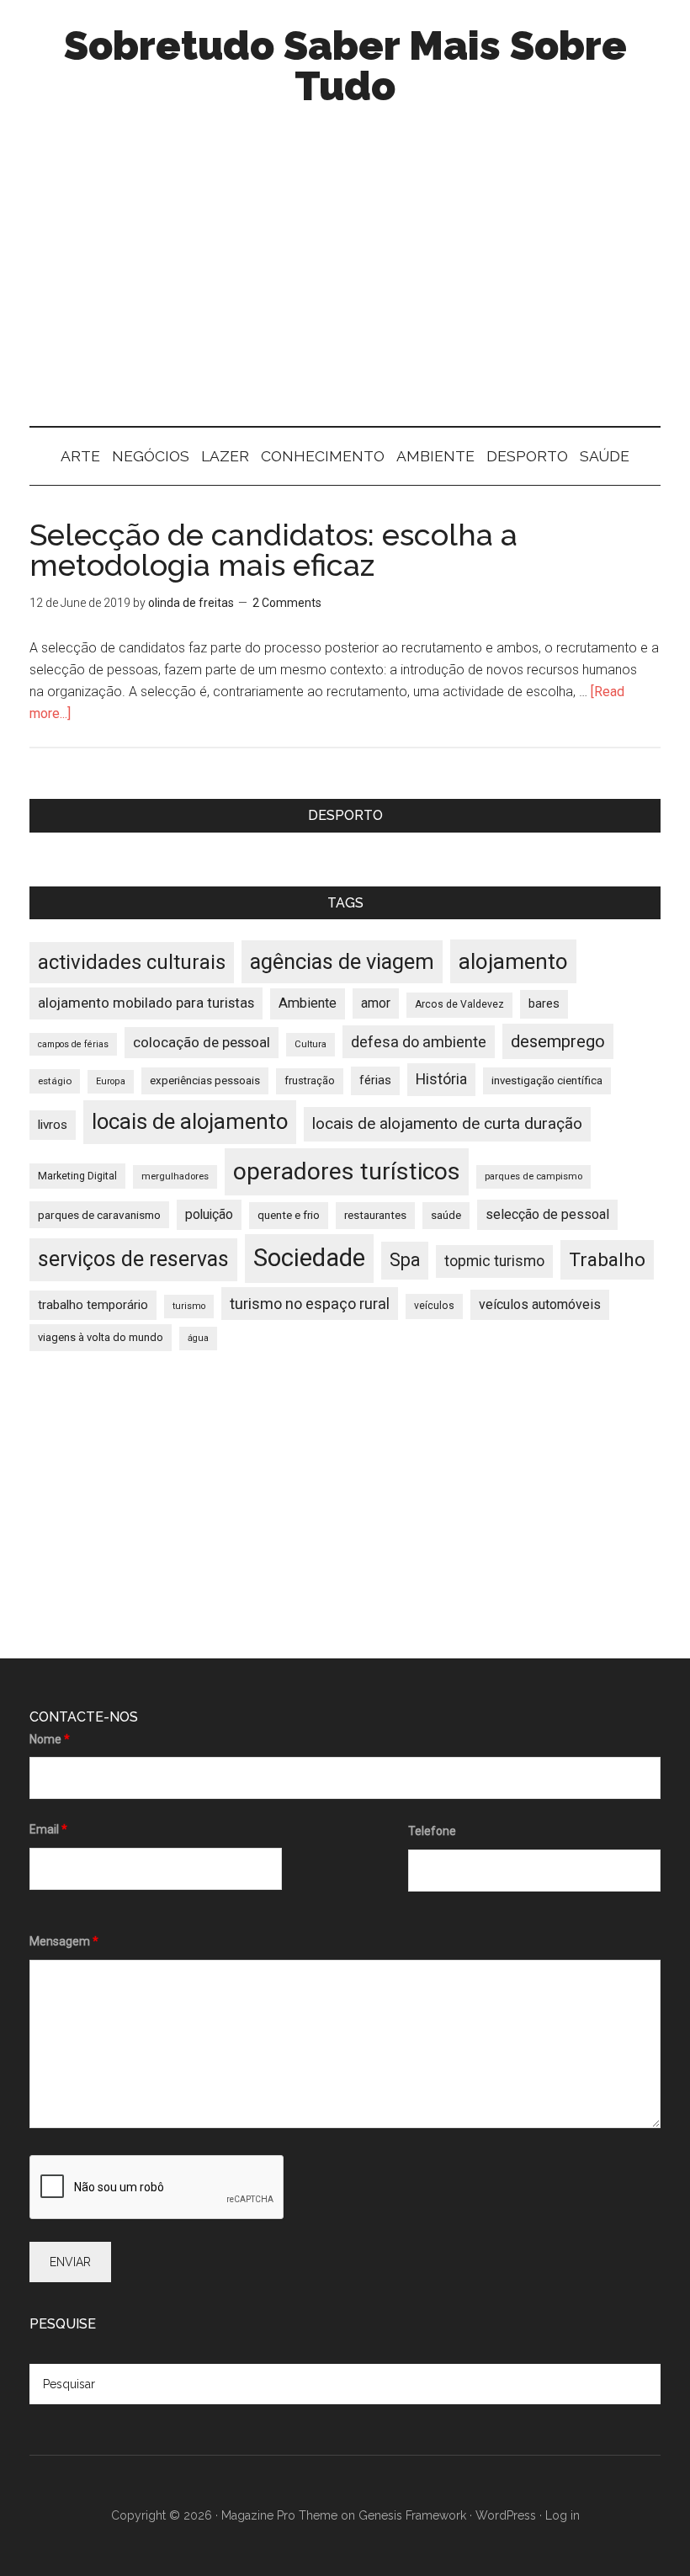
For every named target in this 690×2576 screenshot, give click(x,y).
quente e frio (289, 1215)
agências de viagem (342, 961)
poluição (209, 1214)
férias (375, 1080)
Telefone (432, 1831)
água (198, 1338)
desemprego (558, 1041)
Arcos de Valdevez (459, 1004)
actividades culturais (132, 962)
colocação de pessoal (202, 1042)
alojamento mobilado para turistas (146, 1003)
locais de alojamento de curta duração (447, 1123)
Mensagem (64, 1941)
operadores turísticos (347, 1171)
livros (53, 1125)
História (441, 1079)
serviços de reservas (133, 1259)
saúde (446, 1215)
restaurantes (375, 1215)
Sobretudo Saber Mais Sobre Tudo (345, 66)
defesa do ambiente (419, 1042)
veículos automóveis (540, 1304)
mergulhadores (175, 1176)
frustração (310, 1080)
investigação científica (547, 1080)
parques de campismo (533, 1176)
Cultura (310, 1044)
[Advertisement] (345, 283)
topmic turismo (494, 1261)
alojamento (513, 961)
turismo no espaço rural (310, 1304)
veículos (434, 1306)
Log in (563, 2515)
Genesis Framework (412, 2515)
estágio (55, 1081)
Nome (50, 1739)
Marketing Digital (77, 1176)
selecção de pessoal (547, 1214)
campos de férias (73, 1044)
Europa (111, 1081)
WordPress (506, 2515)
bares (544, 1004)
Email (48, 1829)
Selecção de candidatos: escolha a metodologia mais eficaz (273, 550)
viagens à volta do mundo (101, 1337)
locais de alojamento (190, 1121)
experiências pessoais (205, 1080)
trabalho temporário (93, 1305)
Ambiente (308, 1003)
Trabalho (607, 1260)
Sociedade (309, 1258)
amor (376, 1003)
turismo (189, 1306)
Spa (405, 1260)
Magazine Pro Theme (279, 2515)
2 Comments (287, 603)
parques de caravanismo (99, 1215)
